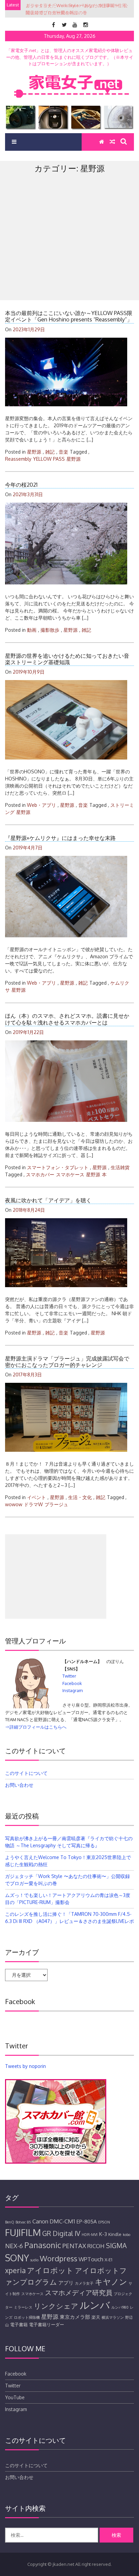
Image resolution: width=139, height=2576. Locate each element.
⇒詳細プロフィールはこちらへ (36, 1727)
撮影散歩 (50, 630)
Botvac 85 (23, 2222)
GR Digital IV (61, 2233)
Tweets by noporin (25, 2066)
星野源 (34, 452)
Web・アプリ (41, 805)
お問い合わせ (19, 1785)
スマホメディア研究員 (79, 2293)
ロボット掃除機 (27, 2317)
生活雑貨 (120, 1167)
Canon (40, 2221)
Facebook (72, 1683)
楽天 (96, 2317)
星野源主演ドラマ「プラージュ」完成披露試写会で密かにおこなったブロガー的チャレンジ (67, 1362)
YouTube (15, 2397)
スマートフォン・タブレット (58, 1167)
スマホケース (70, 1174)
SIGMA (116, 2246)
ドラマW (33, 1504)
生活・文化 (80, 1497)
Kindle (115, 2234)
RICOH (96, 2246)
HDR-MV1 (90, 2235)
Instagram (73, 1690)
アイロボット (50, 2270)
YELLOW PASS (49, 459)
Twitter (69, 1676)
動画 (32, 630)
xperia (15, 2270)
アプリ (66, 2283)
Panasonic (43, 2245)
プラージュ (56, 1504)
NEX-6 (14, 2246)
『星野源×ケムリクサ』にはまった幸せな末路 (60, 838)
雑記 (50, 452)
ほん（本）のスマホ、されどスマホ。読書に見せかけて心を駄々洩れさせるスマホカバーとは (67, 1019)
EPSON (104, 2222)
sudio (34, 2260)
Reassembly (18, 459)
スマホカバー (40, 1174)
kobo (127, 2235)
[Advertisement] (69, 251)
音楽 (63, 452)
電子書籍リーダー (47, 2325)
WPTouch (91, 2259)
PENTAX (74, 2246)
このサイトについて (26, 1773)
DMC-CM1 (62, 2221)
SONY (17, 2258)
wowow (14, 1504)
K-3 (103, 2234)
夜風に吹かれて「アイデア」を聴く (48, 1200)
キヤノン (111, 2281)
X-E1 (108, 2260)
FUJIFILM (23, 2232)
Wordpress (59, 2258)
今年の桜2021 (21, 485)
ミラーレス (23, 2307)
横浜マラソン (113, 2317)
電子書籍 (19, 2325)
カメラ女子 (84, 2283)
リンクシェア (56, 2306)
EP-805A (87, 2221)
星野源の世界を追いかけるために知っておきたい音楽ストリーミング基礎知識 (67, 659)
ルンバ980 (120, 2307)
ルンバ (95, 2305)
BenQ (10, 2222)
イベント (36, 1497)
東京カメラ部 (75, 2317)
